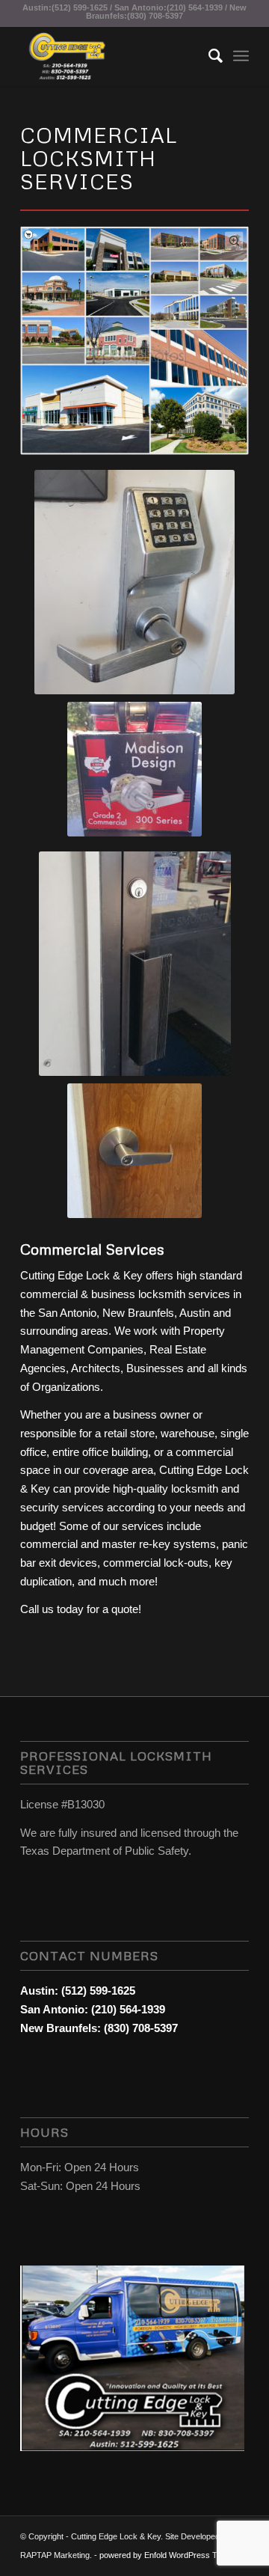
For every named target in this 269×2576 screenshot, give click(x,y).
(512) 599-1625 (80, 7)
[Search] (208, 56)
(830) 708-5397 (155, 16)
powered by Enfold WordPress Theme (168, 2555)
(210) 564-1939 (195, 7)
